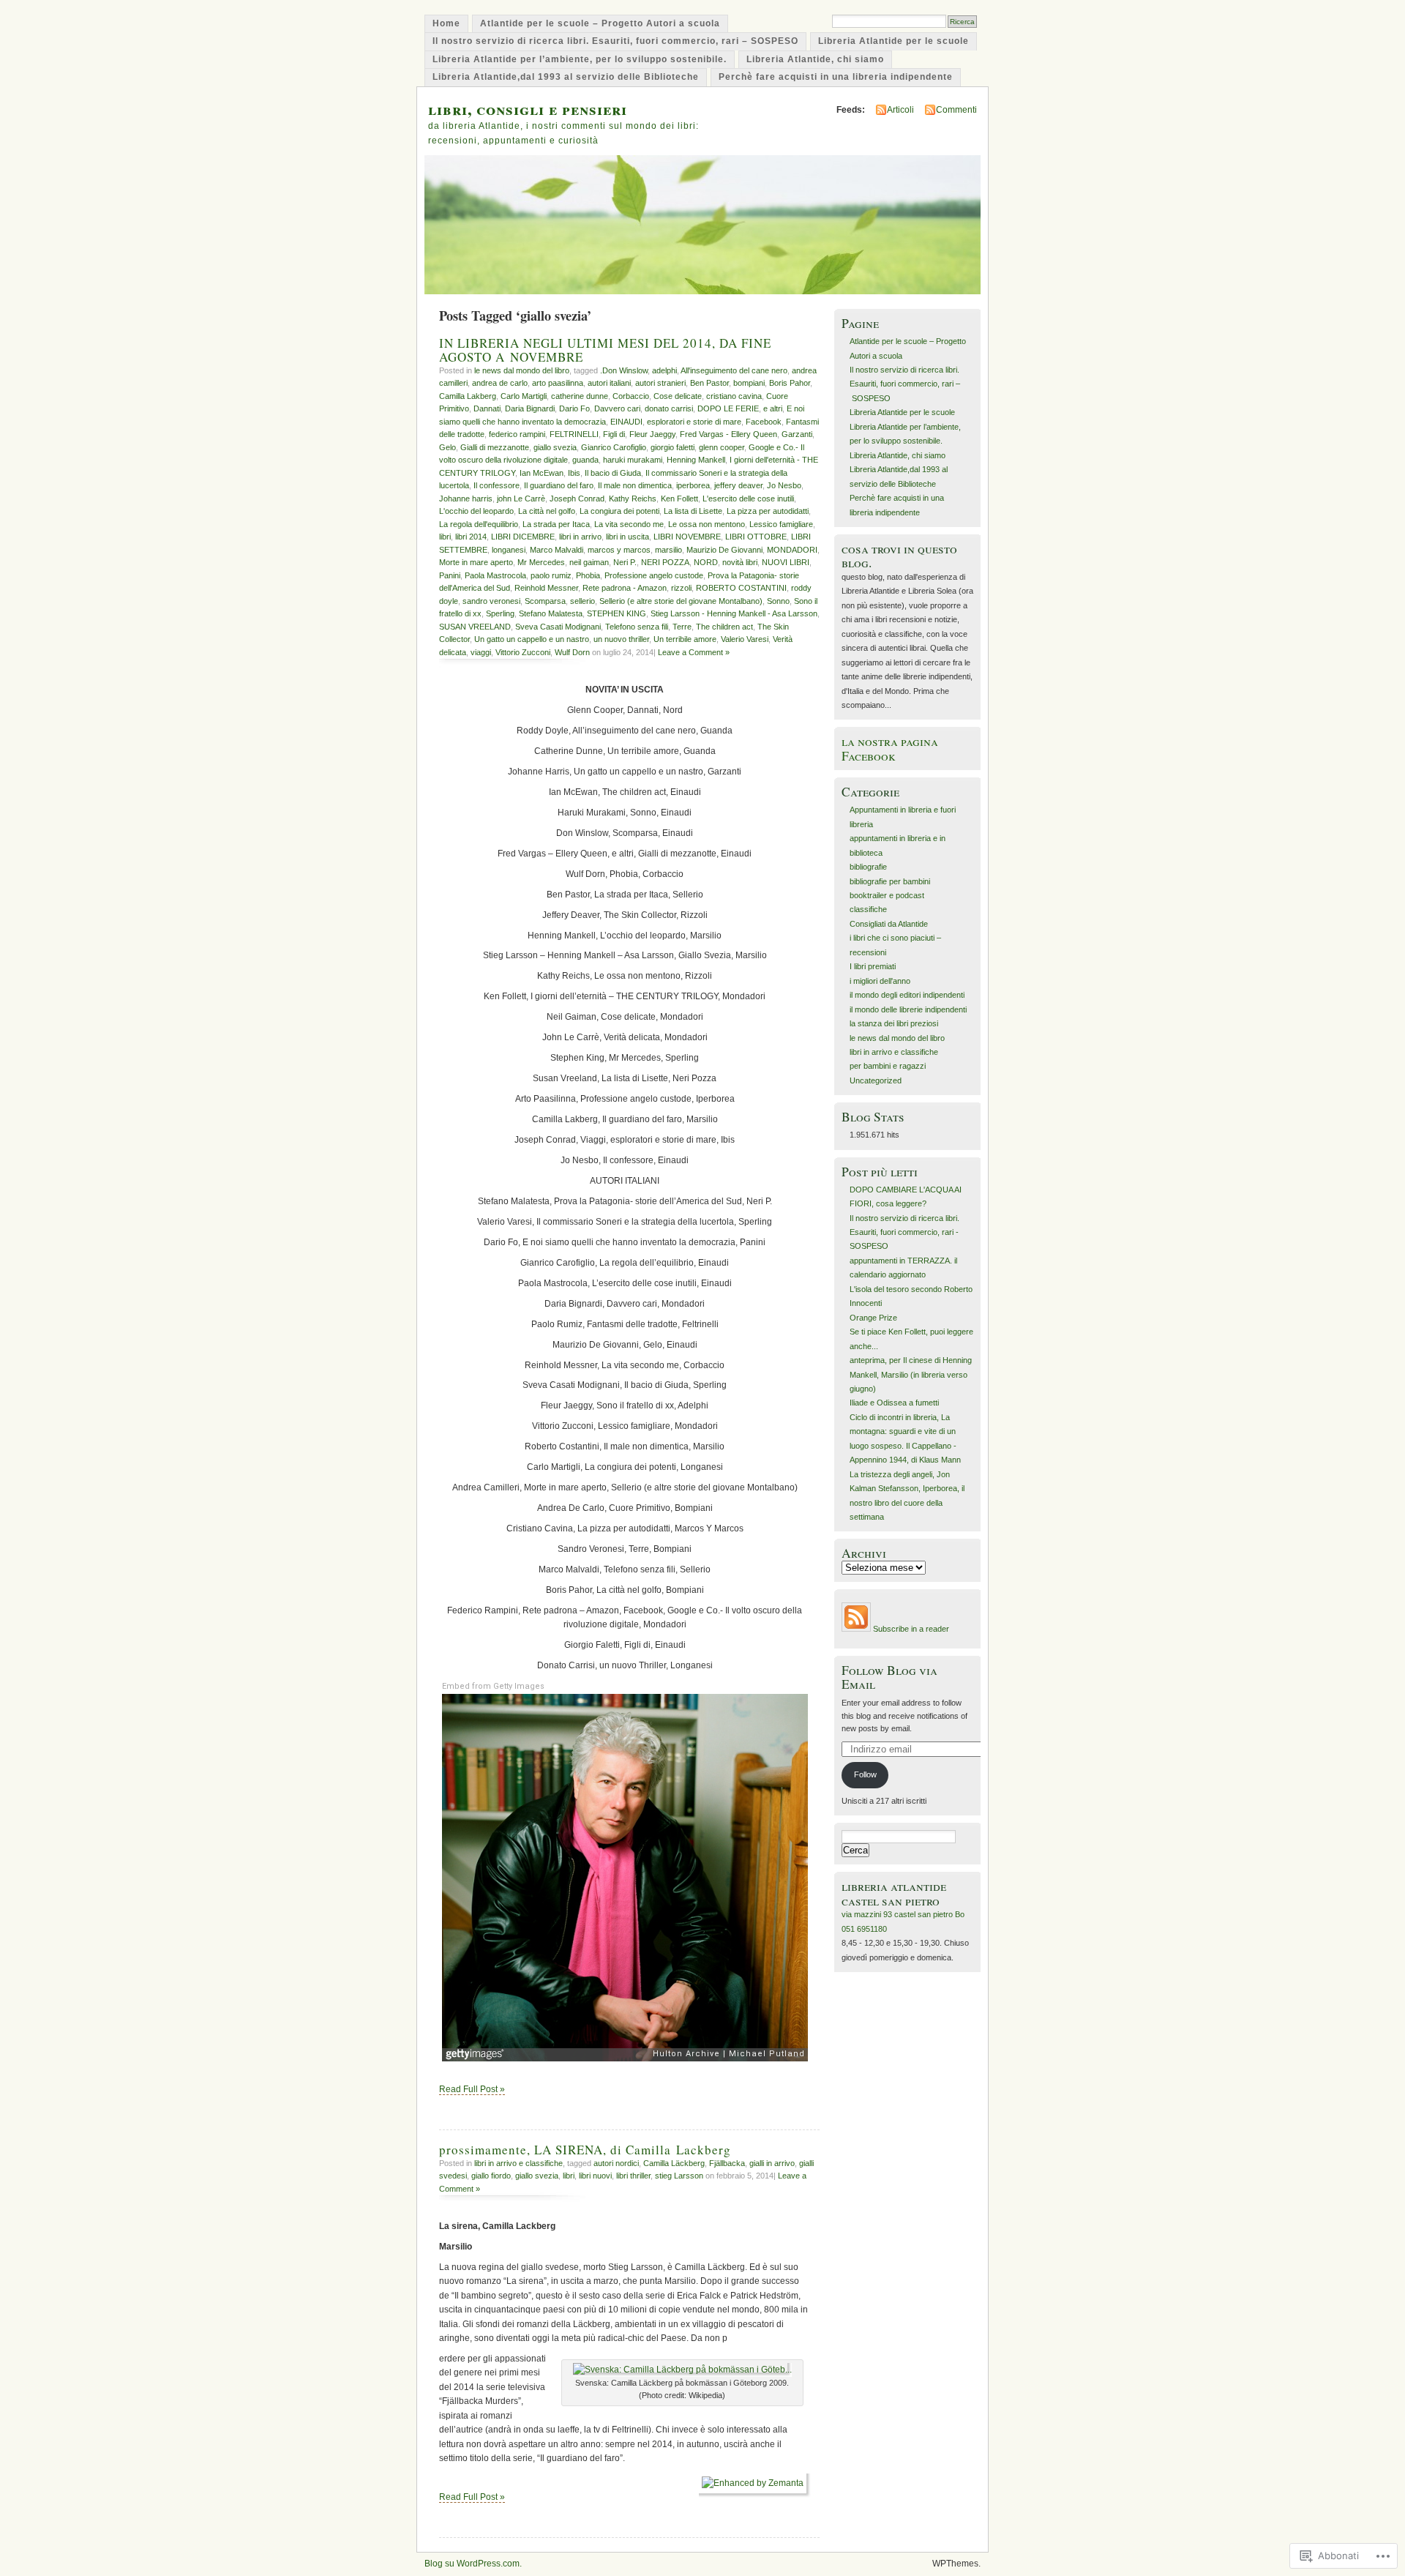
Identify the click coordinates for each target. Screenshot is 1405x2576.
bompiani (749, 383)
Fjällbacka (727, 2163)
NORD (706, 562)
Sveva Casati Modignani (558, 627)
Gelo (447, 447)
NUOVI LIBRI (786, 562)
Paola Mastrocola (495, 575)
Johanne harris (466, 499)
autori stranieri (660, 383)
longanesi (509, 550)
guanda (585, 460)
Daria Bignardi (530, 408)
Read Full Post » (472, 2089)
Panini (450, 575)
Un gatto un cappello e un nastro (532, 639)
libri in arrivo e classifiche (518, 2163)
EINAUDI (626, 422)
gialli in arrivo (772, 2163)
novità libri (740, 562)
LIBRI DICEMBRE (523, 537)
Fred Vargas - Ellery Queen (728, 434)
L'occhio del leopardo (476, 511)
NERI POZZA (665, 562)
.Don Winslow (624, 370)
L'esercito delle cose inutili (748, 499)
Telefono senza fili (637, 627)
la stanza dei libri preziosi (894, 1023)
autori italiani (609, 383)
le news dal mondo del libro (522, 370)
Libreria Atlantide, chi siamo (815, 59)
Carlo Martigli (524, 396)
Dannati (487, 408)
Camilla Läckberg (674, 2163)
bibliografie (868, 867)
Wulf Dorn (572, 652)
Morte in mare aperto (476, 562)
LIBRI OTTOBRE (756, 537)
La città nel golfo (547, 511)
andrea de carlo (500, 383)
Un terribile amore (685, 639)
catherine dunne (580, 396)
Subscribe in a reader (911, 1629)
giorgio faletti (672, 447)
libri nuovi (595, 2176)
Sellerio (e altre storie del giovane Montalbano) (681, 601)
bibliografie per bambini (890, 881)
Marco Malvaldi (557, 550)
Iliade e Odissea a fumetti (894, 1403)
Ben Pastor (709, 383)
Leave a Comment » (694, 652)
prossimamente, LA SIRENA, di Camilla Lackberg (585, 2150)
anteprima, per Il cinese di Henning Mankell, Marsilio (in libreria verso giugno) (911, 1374)
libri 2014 (471, 537)
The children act (724, 627)
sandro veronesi (491, 601)
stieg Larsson (679, 2176)
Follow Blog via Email (889, 1677)
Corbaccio (631, 396)
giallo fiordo (491, 2176)
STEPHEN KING (617, 613)
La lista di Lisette (693, 511)
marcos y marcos (619, 550)
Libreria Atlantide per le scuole (893, 41)
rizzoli (681, 588)
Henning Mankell (696, 460)
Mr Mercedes (541, 562)
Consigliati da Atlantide (889, 924)
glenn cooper (722, 447)
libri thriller (633, 2176)
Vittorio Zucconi (523, 652)
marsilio (668, 550)
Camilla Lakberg (468, 396)
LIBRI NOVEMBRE (687, 537)
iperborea (693, 485)
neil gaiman (589, 562)
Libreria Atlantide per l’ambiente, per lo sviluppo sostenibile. (580, 59)
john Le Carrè (521, 499)
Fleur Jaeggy (652, 434)
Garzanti (797, 434)
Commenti (956, 110)
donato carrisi (669, 408)
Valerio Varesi (745, 639)
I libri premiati (873, 966)
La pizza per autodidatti (768, 511)
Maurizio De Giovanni (724, 550)
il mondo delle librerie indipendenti (908, 1009)
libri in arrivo (580, 537)
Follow (865, 1774)
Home (446, 23)
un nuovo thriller (621, 639)
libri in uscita (627, 537)
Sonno (778, 601)
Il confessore (497, 485)
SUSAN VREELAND (475, 627)
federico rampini (517, 434)
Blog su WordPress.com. (473, 2564)
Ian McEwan (542, 473)
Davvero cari (617, 408)
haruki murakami (633, 460)
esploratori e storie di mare (694, 422)
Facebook (764, 422)
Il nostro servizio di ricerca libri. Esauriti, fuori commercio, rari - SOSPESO (904, 1232)
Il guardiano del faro (559, 485)
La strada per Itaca (556, 524)
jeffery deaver (738, 485)
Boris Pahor (790, 383)
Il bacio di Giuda (613, 473)
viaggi (481, 652)
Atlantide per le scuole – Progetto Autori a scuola (600, 23)
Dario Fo (574, 408)
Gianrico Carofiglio (614, 447)
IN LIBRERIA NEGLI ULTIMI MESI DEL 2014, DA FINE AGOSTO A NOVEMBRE (605, 350)
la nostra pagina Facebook (890, 748)
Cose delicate (678, 396)
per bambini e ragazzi (888, 1066)
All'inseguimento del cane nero (734, 370)
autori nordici (616, 2163)
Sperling (500, 613)
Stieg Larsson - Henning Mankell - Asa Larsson (734, 613)
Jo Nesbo (784, 485)
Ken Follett (679, 499)
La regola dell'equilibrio (479, 524)
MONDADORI (792, 550)
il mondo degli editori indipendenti (907, 995)
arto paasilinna (558, 383)
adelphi (664, 370)
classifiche (868, 909)
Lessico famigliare (781, 524)
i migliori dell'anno (880, 981)
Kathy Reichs (633, 499)
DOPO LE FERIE (728, 408)
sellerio (582, 601)
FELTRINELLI (574, 434)
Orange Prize (873, 1318)
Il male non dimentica (635, 485)
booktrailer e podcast (887, 895)
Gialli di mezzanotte (495, 447)
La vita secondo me (629, 524)
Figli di (614, 434)
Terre (682, 627)
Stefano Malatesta (551, 613)
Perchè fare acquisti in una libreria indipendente (836, 77)
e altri (773, 408)
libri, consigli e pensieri (528, 109)
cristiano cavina (734, 396)
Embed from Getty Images (493, 1686)
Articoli (900, 110)
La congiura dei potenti (619, 511)
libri (445, 537)
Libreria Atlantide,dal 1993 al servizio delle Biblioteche (566, 77)
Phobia (588, 575)
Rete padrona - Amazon (625, 588)
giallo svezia (555, 447)
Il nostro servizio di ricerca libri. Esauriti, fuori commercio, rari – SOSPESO (615, 41)
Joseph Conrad (577, 499)
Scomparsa (545, 601)
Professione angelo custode (654, 575)
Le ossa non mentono (707, 524)
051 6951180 (864, 1929)
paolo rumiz (551, 575)
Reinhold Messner (546, 588)
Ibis (574, 473)
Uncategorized (876, 1080)
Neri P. (625, 562)
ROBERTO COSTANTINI (741, 588)
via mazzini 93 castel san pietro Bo (903, 1914)
